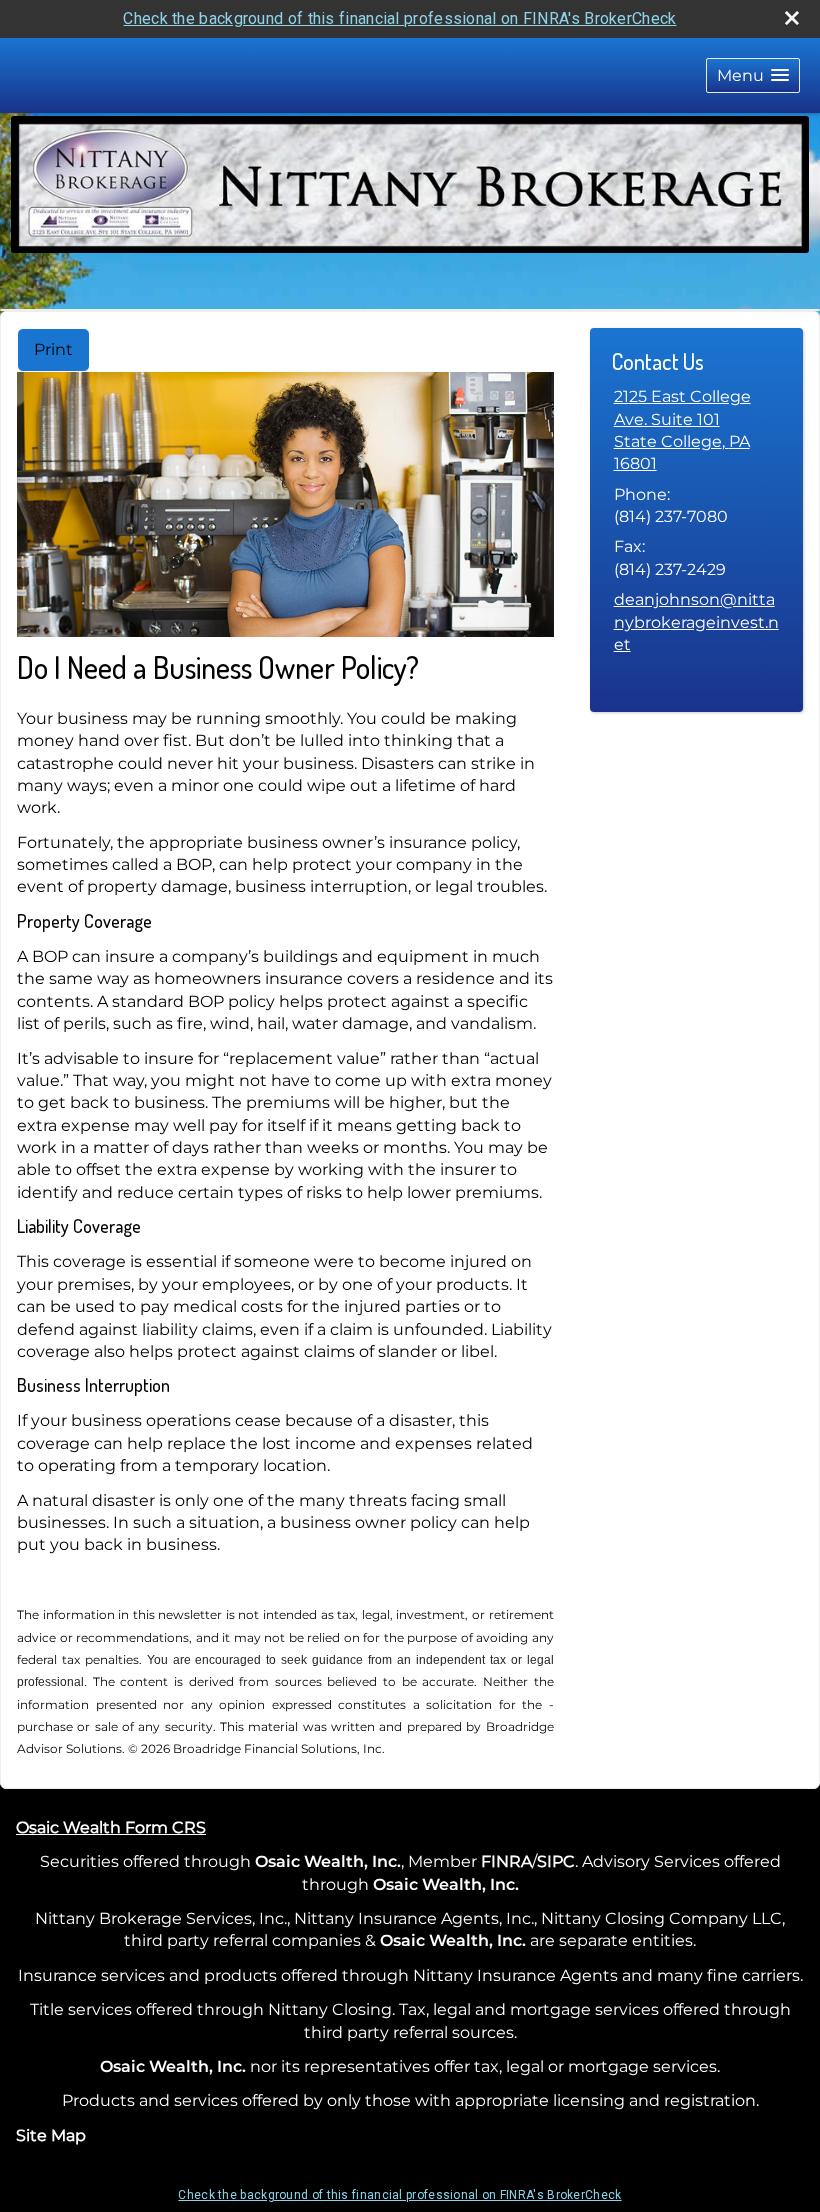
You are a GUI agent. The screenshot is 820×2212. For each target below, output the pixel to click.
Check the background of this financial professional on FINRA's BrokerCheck (399, 18)
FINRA (506, 1861)
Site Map (51, 2135)
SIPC (556, 1861)
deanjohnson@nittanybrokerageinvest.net (696, 622)
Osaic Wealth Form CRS (111, 1827)
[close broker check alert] (792, 18)
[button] (753, 75)
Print (53, 349)
